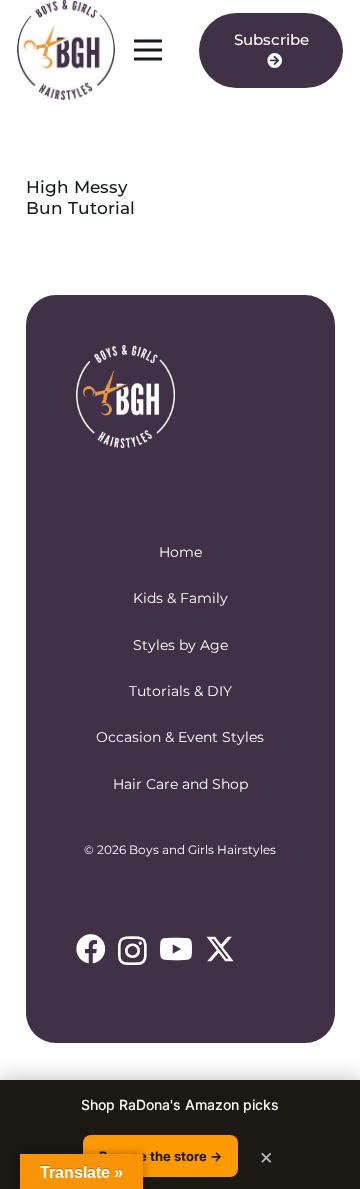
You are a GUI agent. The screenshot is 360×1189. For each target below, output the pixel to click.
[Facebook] (91, 949)
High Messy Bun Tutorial (80, 197)
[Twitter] (220, 949)
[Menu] (147, 50)
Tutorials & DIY (180, 691)
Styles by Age (180, 645)
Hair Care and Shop (180, 784)
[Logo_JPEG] (66, 50)
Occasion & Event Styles (180, 737)
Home (180, 552)
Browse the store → (160, 1156)
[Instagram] (132, 950)
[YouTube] (176, 949)
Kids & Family (180, 598)
